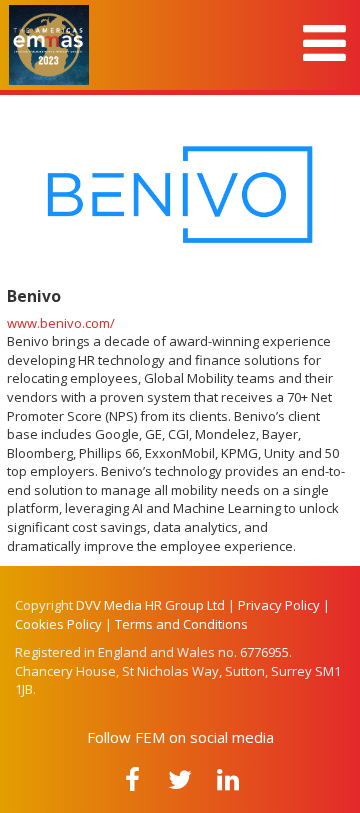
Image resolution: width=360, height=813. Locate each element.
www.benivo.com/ (61, 323)
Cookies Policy (58, 624)
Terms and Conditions (181, 624)
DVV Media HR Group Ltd (150, 605)
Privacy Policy (279, 605)
